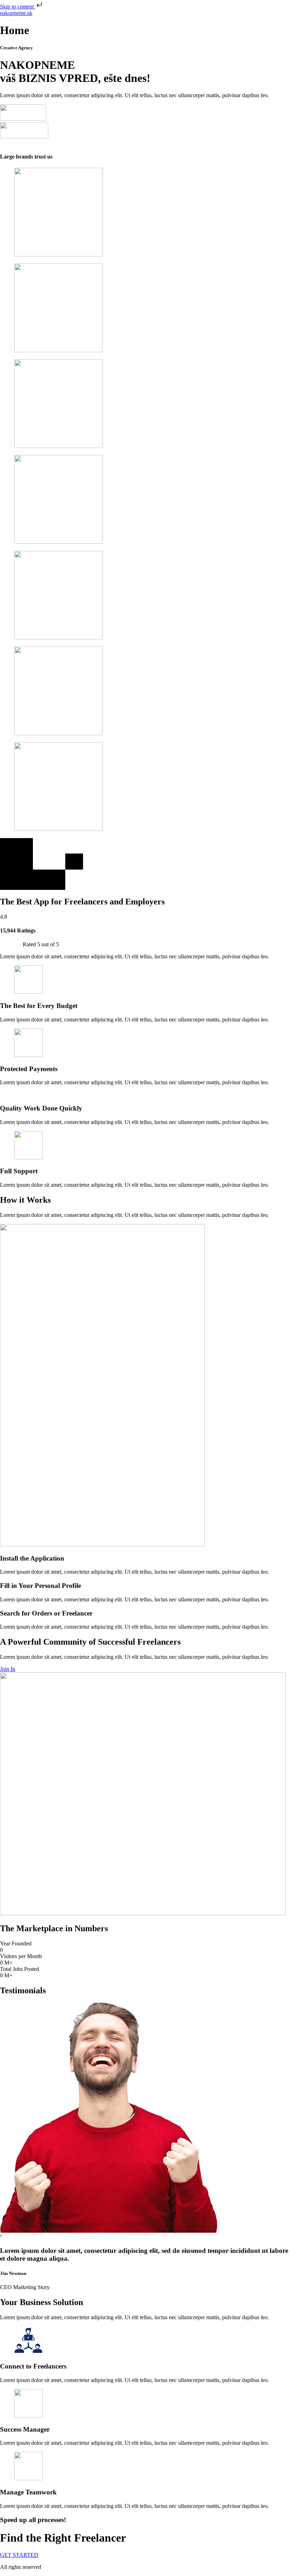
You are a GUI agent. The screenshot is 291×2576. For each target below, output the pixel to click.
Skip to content (18, 7)
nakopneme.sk (16, 13)
